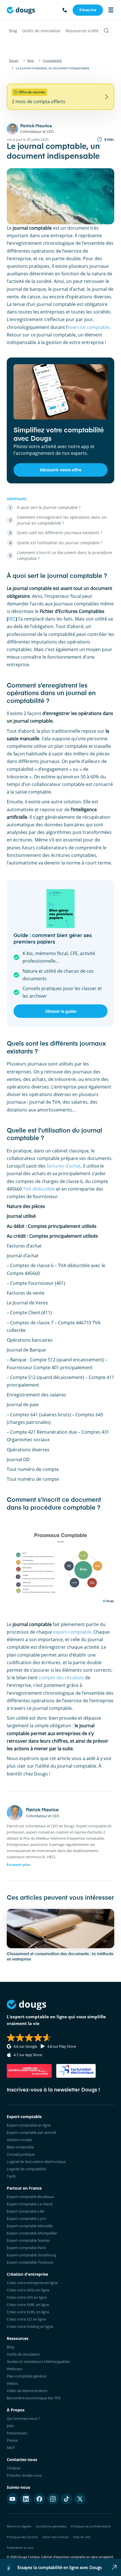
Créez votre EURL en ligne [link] (28, 2312)
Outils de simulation (41, 31)
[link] (88, 10)
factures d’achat (64, 1166)
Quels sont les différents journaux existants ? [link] (60, 533)
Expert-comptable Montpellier (32, 2233)
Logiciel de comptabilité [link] (26, 2169)
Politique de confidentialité (91, 2526)
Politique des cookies (22, 2537)
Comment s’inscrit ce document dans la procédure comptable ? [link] (64, 555)
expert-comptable (72, 1632)
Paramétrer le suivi (20, 2548)
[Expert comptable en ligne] (21, 10)
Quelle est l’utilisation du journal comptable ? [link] (60, 543)
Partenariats (17, 2433)
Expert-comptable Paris (26, 2248)
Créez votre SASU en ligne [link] (28, 2290)
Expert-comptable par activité (32, 2132)
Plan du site (82, 2537)
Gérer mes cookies (55, 2537)
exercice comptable (89, 327)
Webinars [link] (15, 2369)
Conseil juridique (21, 2154)
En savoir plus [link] (18, 1864)
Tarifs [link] (11, 2176)
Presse (12, 2440)
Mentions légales (19, 2526)
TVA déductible (39, 1189)
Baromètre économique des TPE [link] (34, 2398)
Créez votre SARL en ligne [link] (28, 2305)
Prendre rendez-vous (24, 2475)
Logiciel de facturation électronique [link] (36, 2162)
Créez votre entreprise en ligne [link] (32, 2283)
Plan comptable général (26, 2376)
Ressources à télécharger (89, 31)
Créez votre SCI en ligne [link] (26, 2319)
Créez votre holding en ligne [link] (30, 2326)
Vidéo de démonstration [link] (27, 2391)
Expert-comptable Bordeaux (30, 2197)
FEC (12, 619)
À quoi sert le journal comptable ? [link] (49, 507)
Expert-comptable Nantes (28, 2240)
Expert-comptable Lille (25, 2211)
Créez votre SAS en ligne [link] (27, 2297)
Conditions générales (51, 2526)
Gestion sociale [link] (19, 2140)
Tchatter (14, 2468)
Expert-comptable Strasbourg (32, 2255)
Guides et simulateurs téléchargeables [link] (38, 2361)
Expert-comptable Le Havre (30, 2204)
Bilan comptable (20, 2147)
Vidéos (12, 2383)
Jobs (10, 2426)
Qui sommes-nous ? (23, 2418)
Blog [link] (10, 2347)
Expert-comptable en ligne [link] (29, 2125)
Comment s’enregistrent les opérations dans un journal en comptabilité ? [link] (62, 520)
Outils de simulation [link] (23, 2354)
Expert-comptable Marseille (30, 2226)
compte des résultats (61, 1678)
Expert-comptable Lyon (26, 2218)
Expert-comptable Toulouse (30, 2262)
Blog (13, 31)
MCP (11, 2448)
